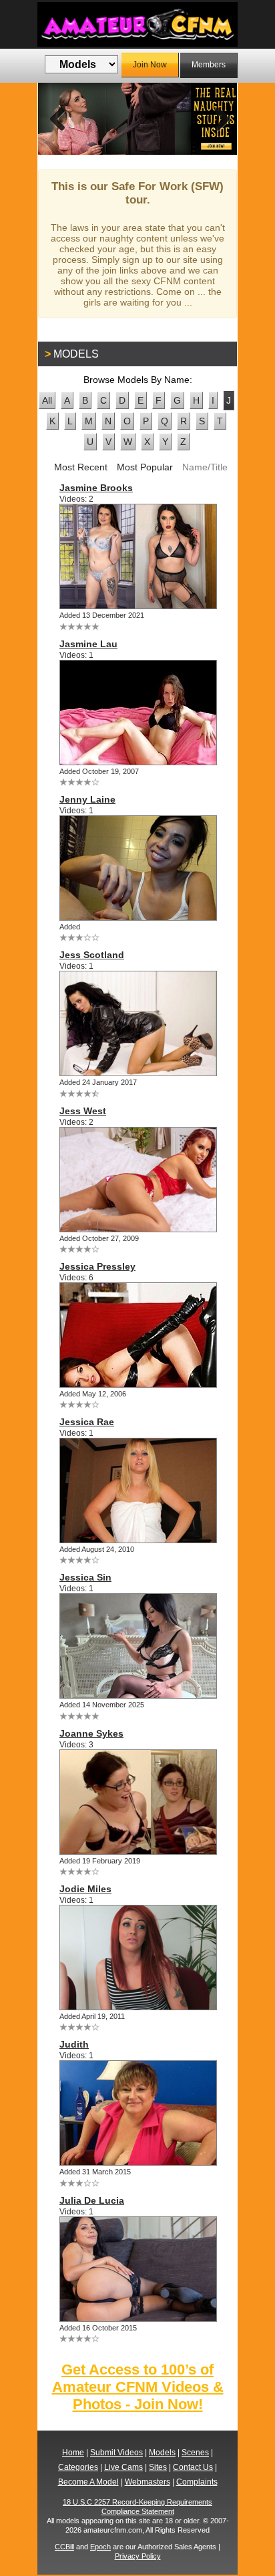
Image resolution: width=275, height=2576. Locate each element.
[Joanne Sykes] (137, 1802)
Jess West (83, 1111)
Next (217, 119)
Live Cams (123, 2467)
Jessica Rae (87, 1422)
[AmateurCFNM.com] (137, 24)
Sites (158, 2467)
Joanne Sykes (91, 1733)
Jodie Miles (85, 1889)
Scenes (195, 2453)
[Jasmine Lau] (137, 713)
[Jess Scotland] (137, 1023)
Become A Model (88, 2482)
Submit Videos (116, 2453)
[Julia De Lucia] (137, 2269)
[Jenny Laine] (137, 868)
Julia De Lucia (92, 2200)
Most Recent (81, 467)
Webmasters (148, 2482)
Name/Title (205, 467)
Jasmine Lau (88, 644)
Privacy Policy (138, 2556)
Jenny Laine (87, 799)
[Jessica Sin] (137, 1646)
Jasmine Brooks (96, 488)
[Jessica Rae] (137, 1490)
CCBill (64, 2547)
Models (162, 2453)
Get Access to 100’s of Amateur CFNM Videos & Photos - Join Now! (138, 2387)
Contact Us (193, 2467)
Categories (78, 2467)
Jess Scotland (92, 955)
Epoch (100, 2547)
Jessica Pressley (97, 1266)
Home (73, 2453)
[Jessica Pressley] (137, 1335)
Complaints (197, 2482)
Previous (58, 119)
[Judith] (137, 2113)
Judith (74, 2044)
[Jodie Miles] (137, 1958)
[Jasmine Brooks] (137, 556)
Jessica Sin (85, 1577)
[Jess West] (137, 1180)
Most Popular (145, 467)
